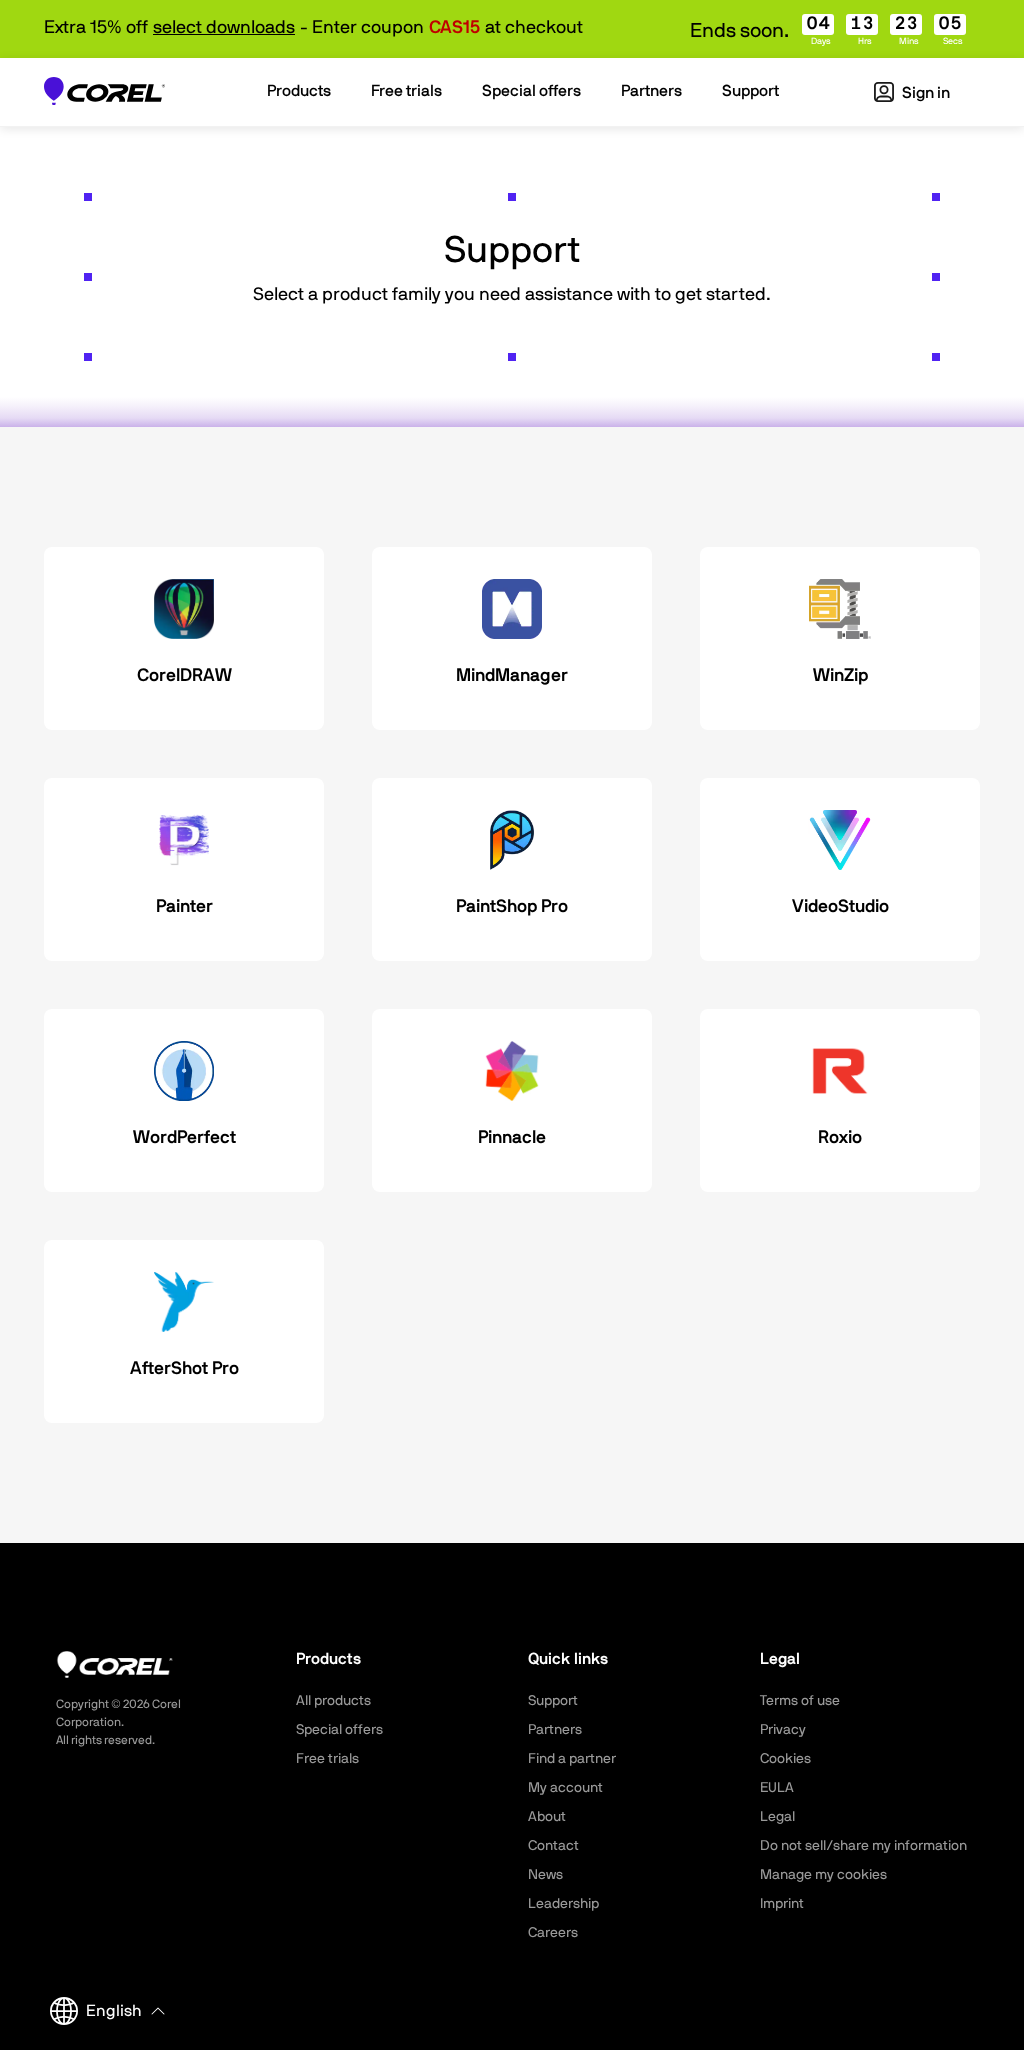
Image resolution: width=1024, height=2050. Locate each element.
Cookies (785, 1759)
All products (333, 1701)
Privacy (783, 1730)
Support (553, 1701)
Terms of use (800, 1701)
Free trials (327, 1759)
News (545, 1875)
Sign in (924, 93)
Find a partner (572, 1759)
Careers (553, 1933)
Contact (553, 1846)
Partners (555, 1730)
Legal (777, 1817)
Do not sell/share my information (863, 1846)
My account (565, 1788)
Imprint (782, 1904)
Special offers (339, 1730)
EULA (777, 1788)
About (547, 1817)
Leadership (563, 1904)
